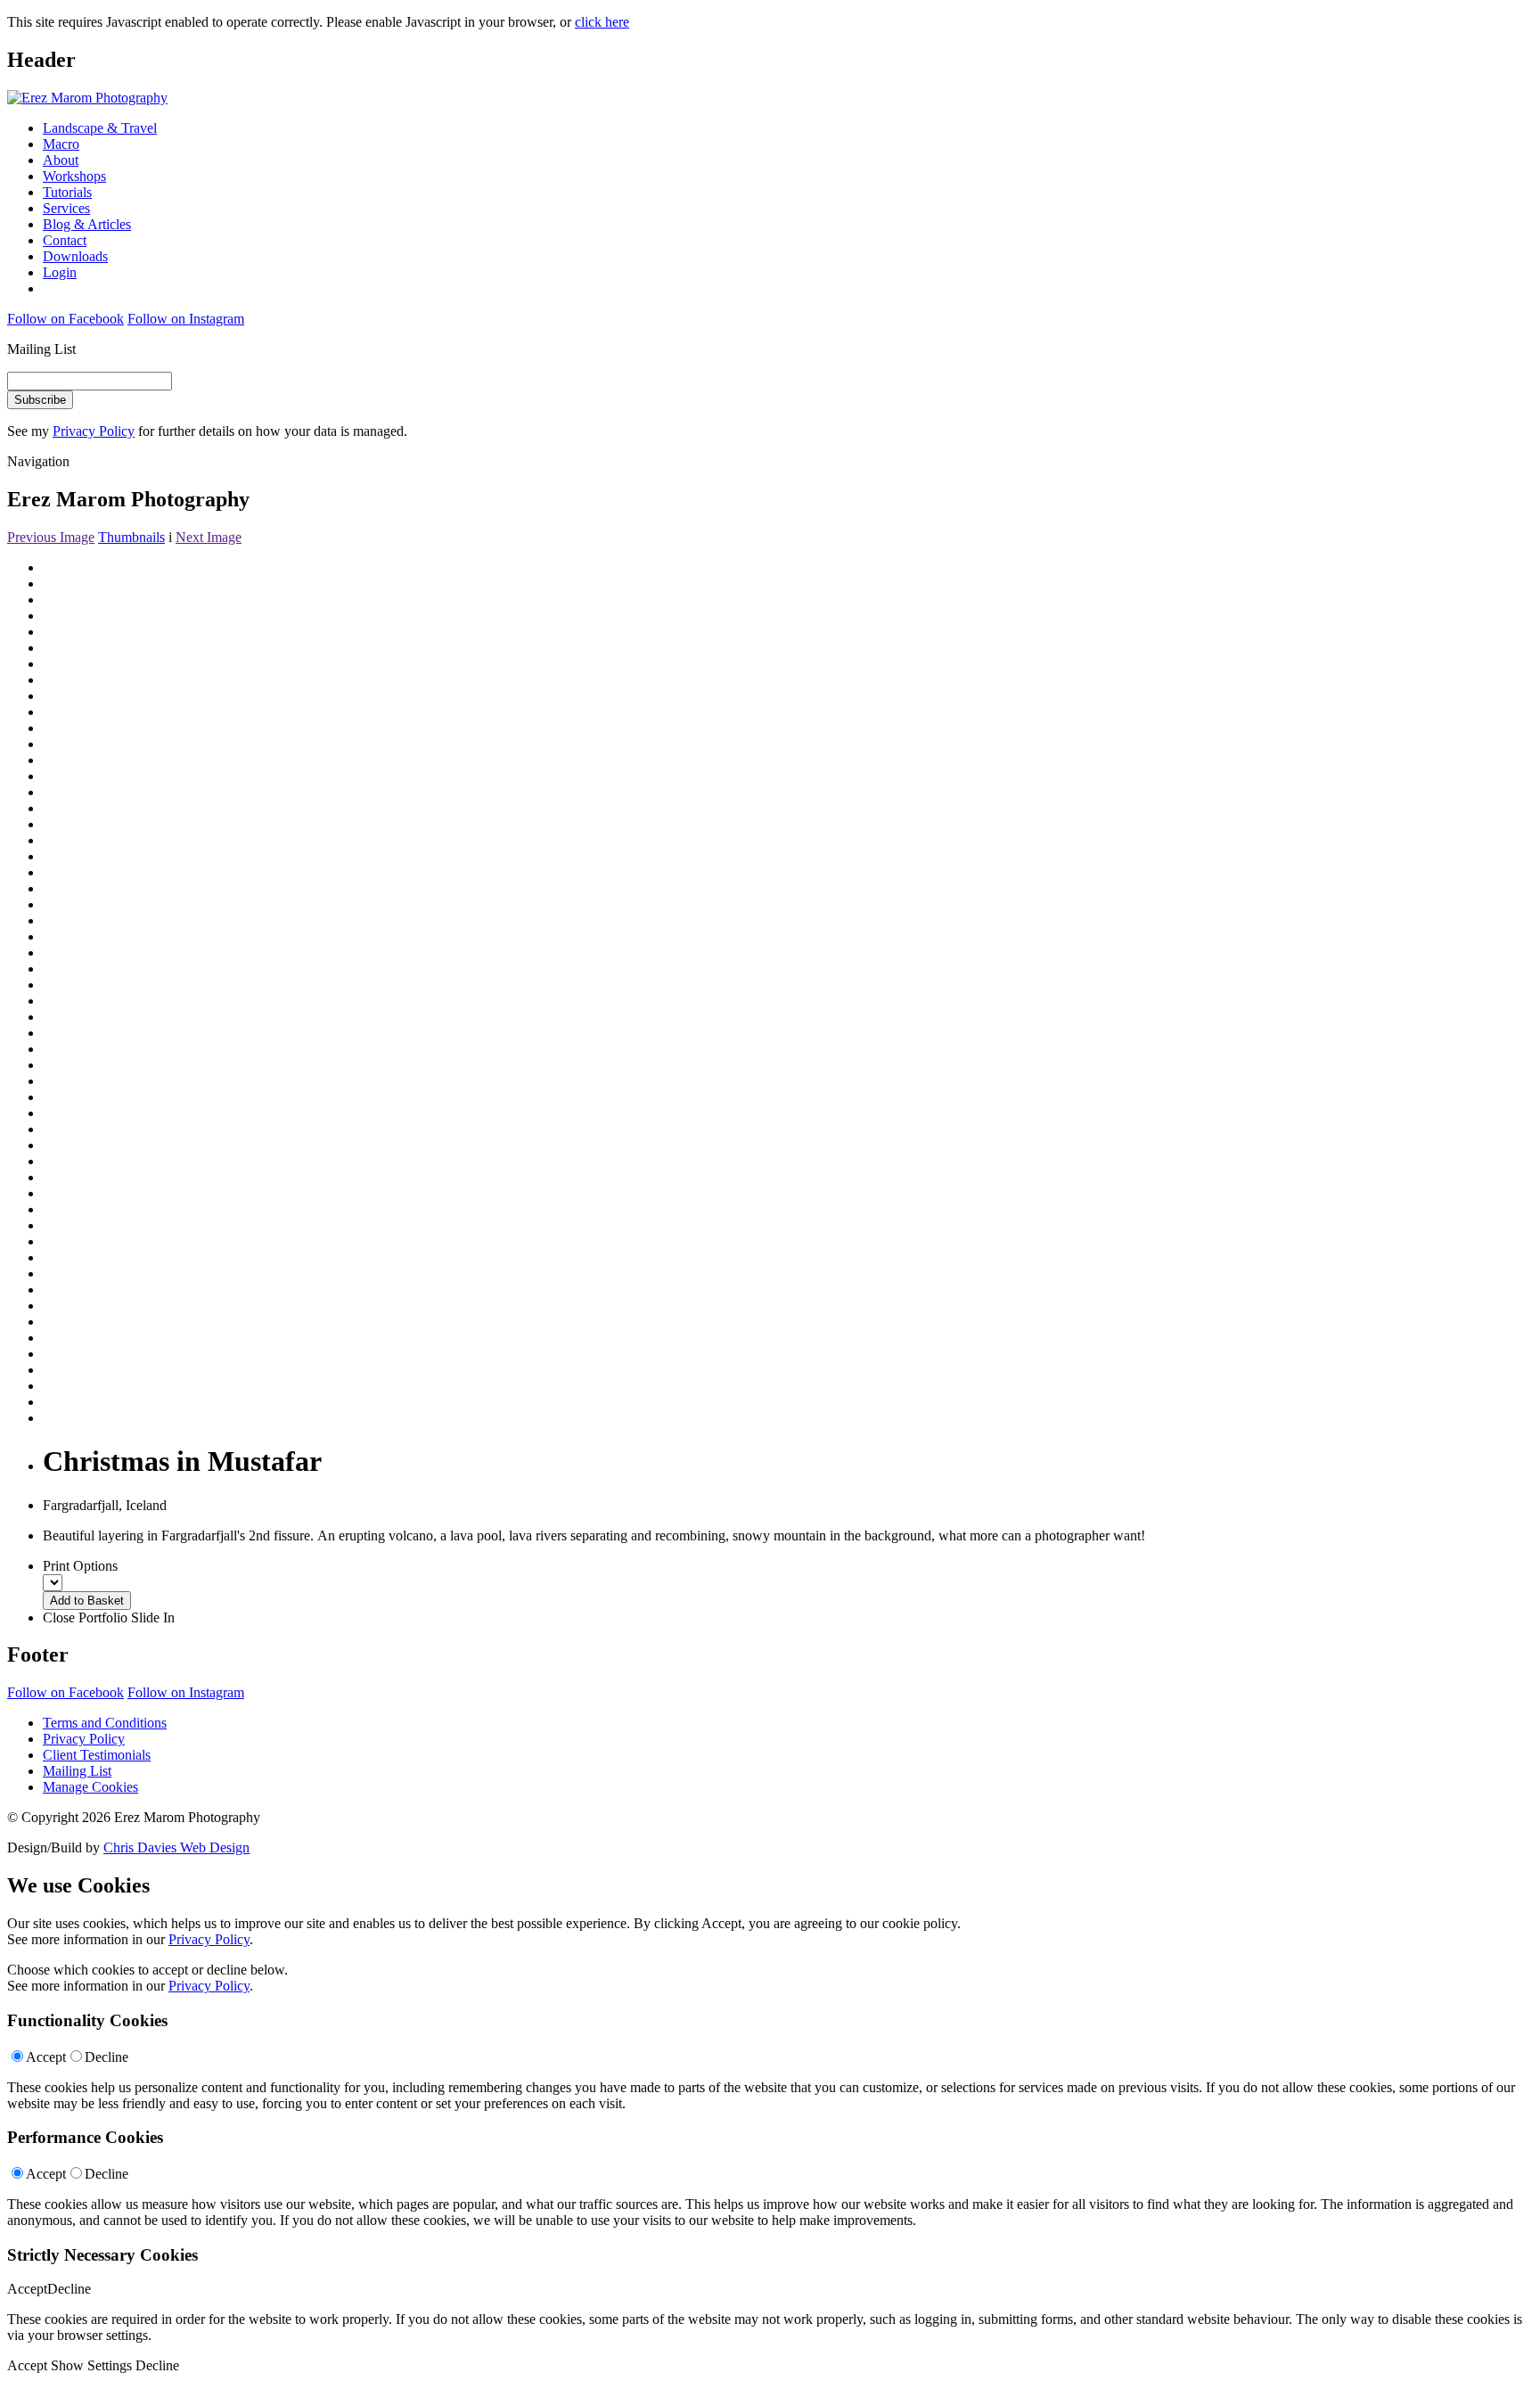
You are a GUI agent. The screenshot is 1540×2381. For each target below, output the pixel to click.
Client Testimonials (97, 1755)
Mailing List (77, 1771)
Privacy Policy (94, 431)
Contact (65, 240)
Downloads (75, 256)
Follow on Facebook (66, 319)
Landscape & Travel (100, 128)
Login (60, 272)
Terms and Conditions (105, 1723)
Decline (106, 2057)
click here (602, 22)
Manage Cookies (90, 1787)
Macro (61, 144)
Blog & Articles (87, 224)
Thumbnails (131, 537)
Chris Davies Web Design (176, 1847)
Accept (46, 2057)
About (61, 160)
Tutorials (67, 192)
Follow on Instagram (186, 319)
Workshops (74, 176)
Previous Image (51, 537)
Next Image (209, 537)
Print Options (80, 1566)
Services (66, 208)
